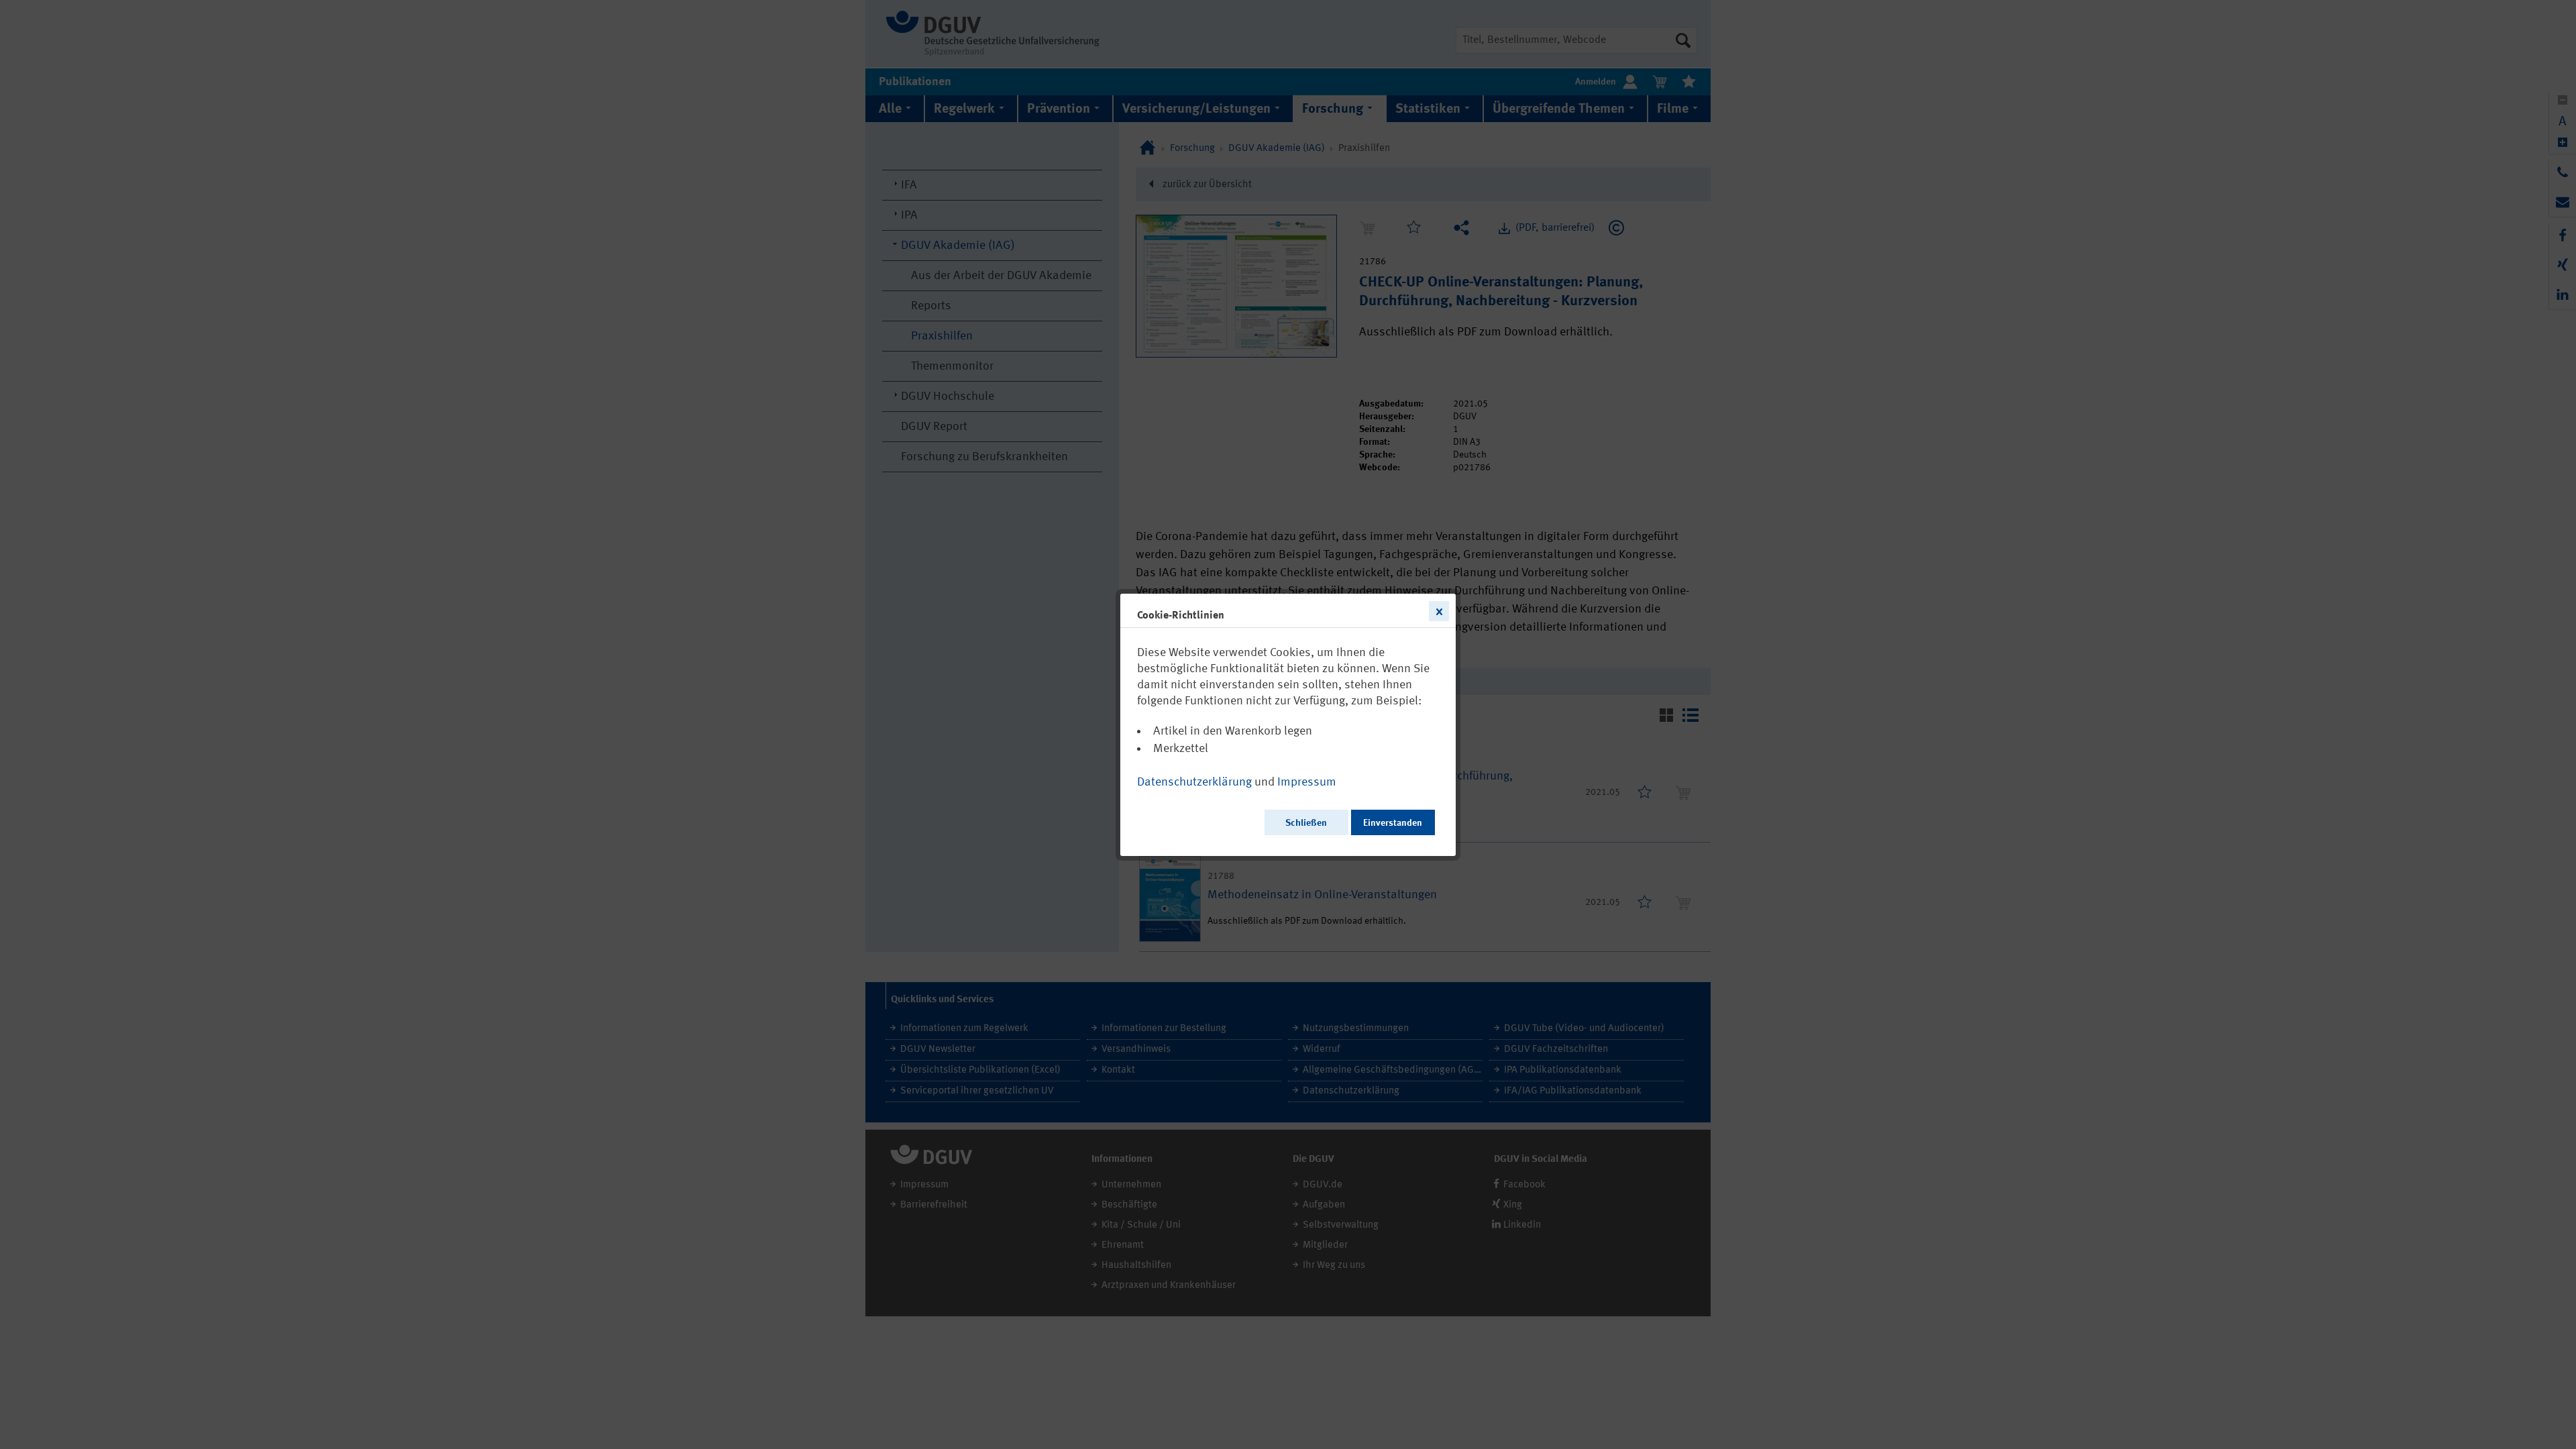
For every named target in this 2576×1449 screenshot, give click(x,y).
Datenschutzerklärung (1194, 782)
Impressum (1307, 782)
